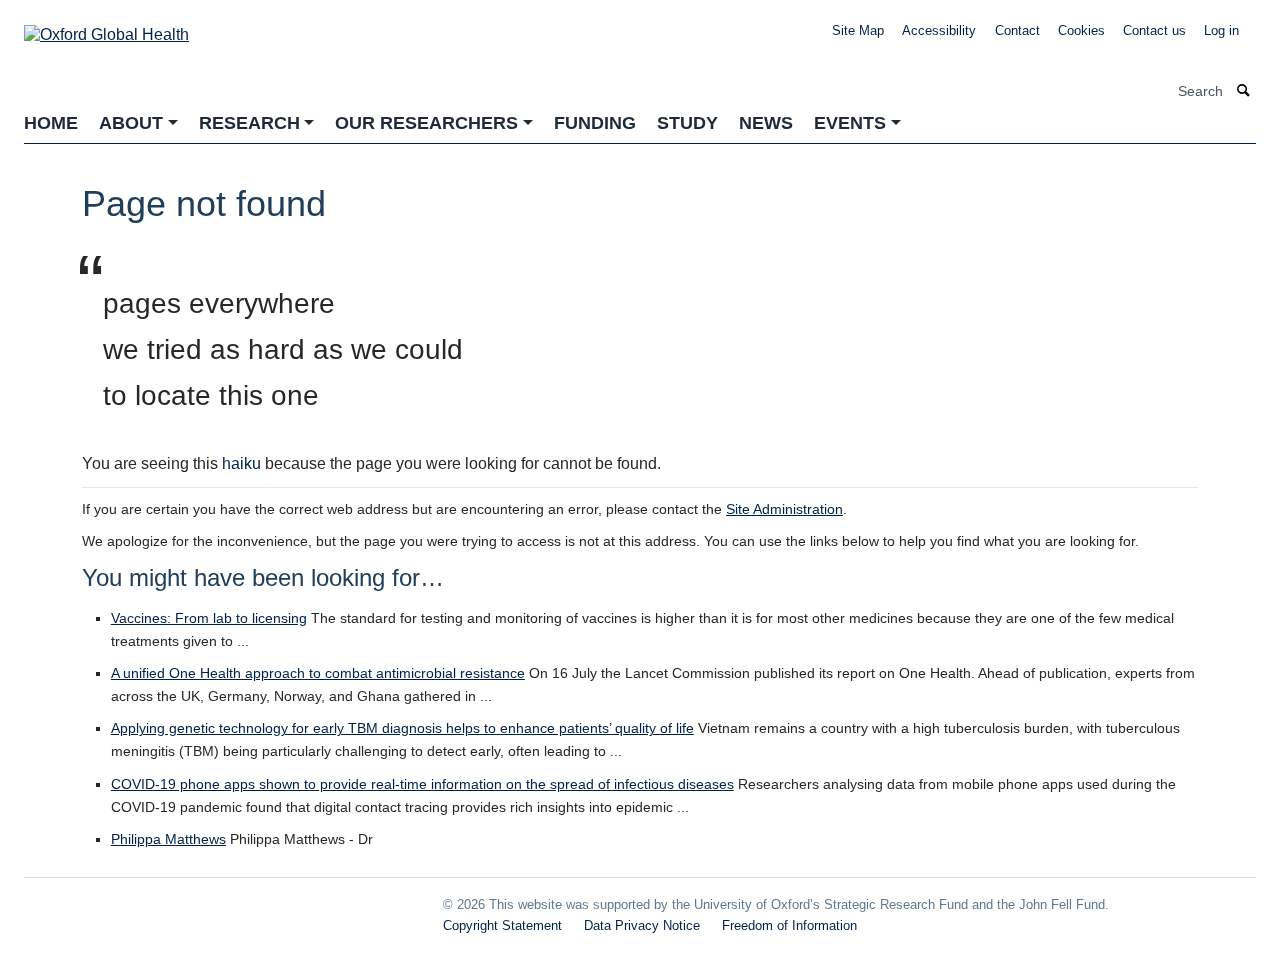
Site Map (858, 30)
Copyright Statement (502, 925)
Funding (595, 123)
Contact (1017, 30)
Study (687, 123)
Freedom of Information (789, 925)
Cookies (1081, 30)
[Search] (1244, 91)
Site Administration (784, 509)
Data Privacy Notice (642, 925)
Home (51, 123)
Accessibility (939, 30)
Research (249, 123)
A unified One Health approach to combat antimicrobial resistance (318, 673)
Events (850, 123)
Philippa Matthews (168, 839)
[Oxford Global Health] (106, 28)
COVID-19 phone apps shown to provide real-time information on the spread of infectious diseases (422, 784)
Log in (1221, 30)
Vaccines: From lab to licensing (209, 618)
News (766, 123)
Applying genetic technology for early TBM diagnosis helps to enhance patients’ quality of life (402, 728)
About (131, 123)
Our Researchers (426, 123)
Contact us (1154, 30)
